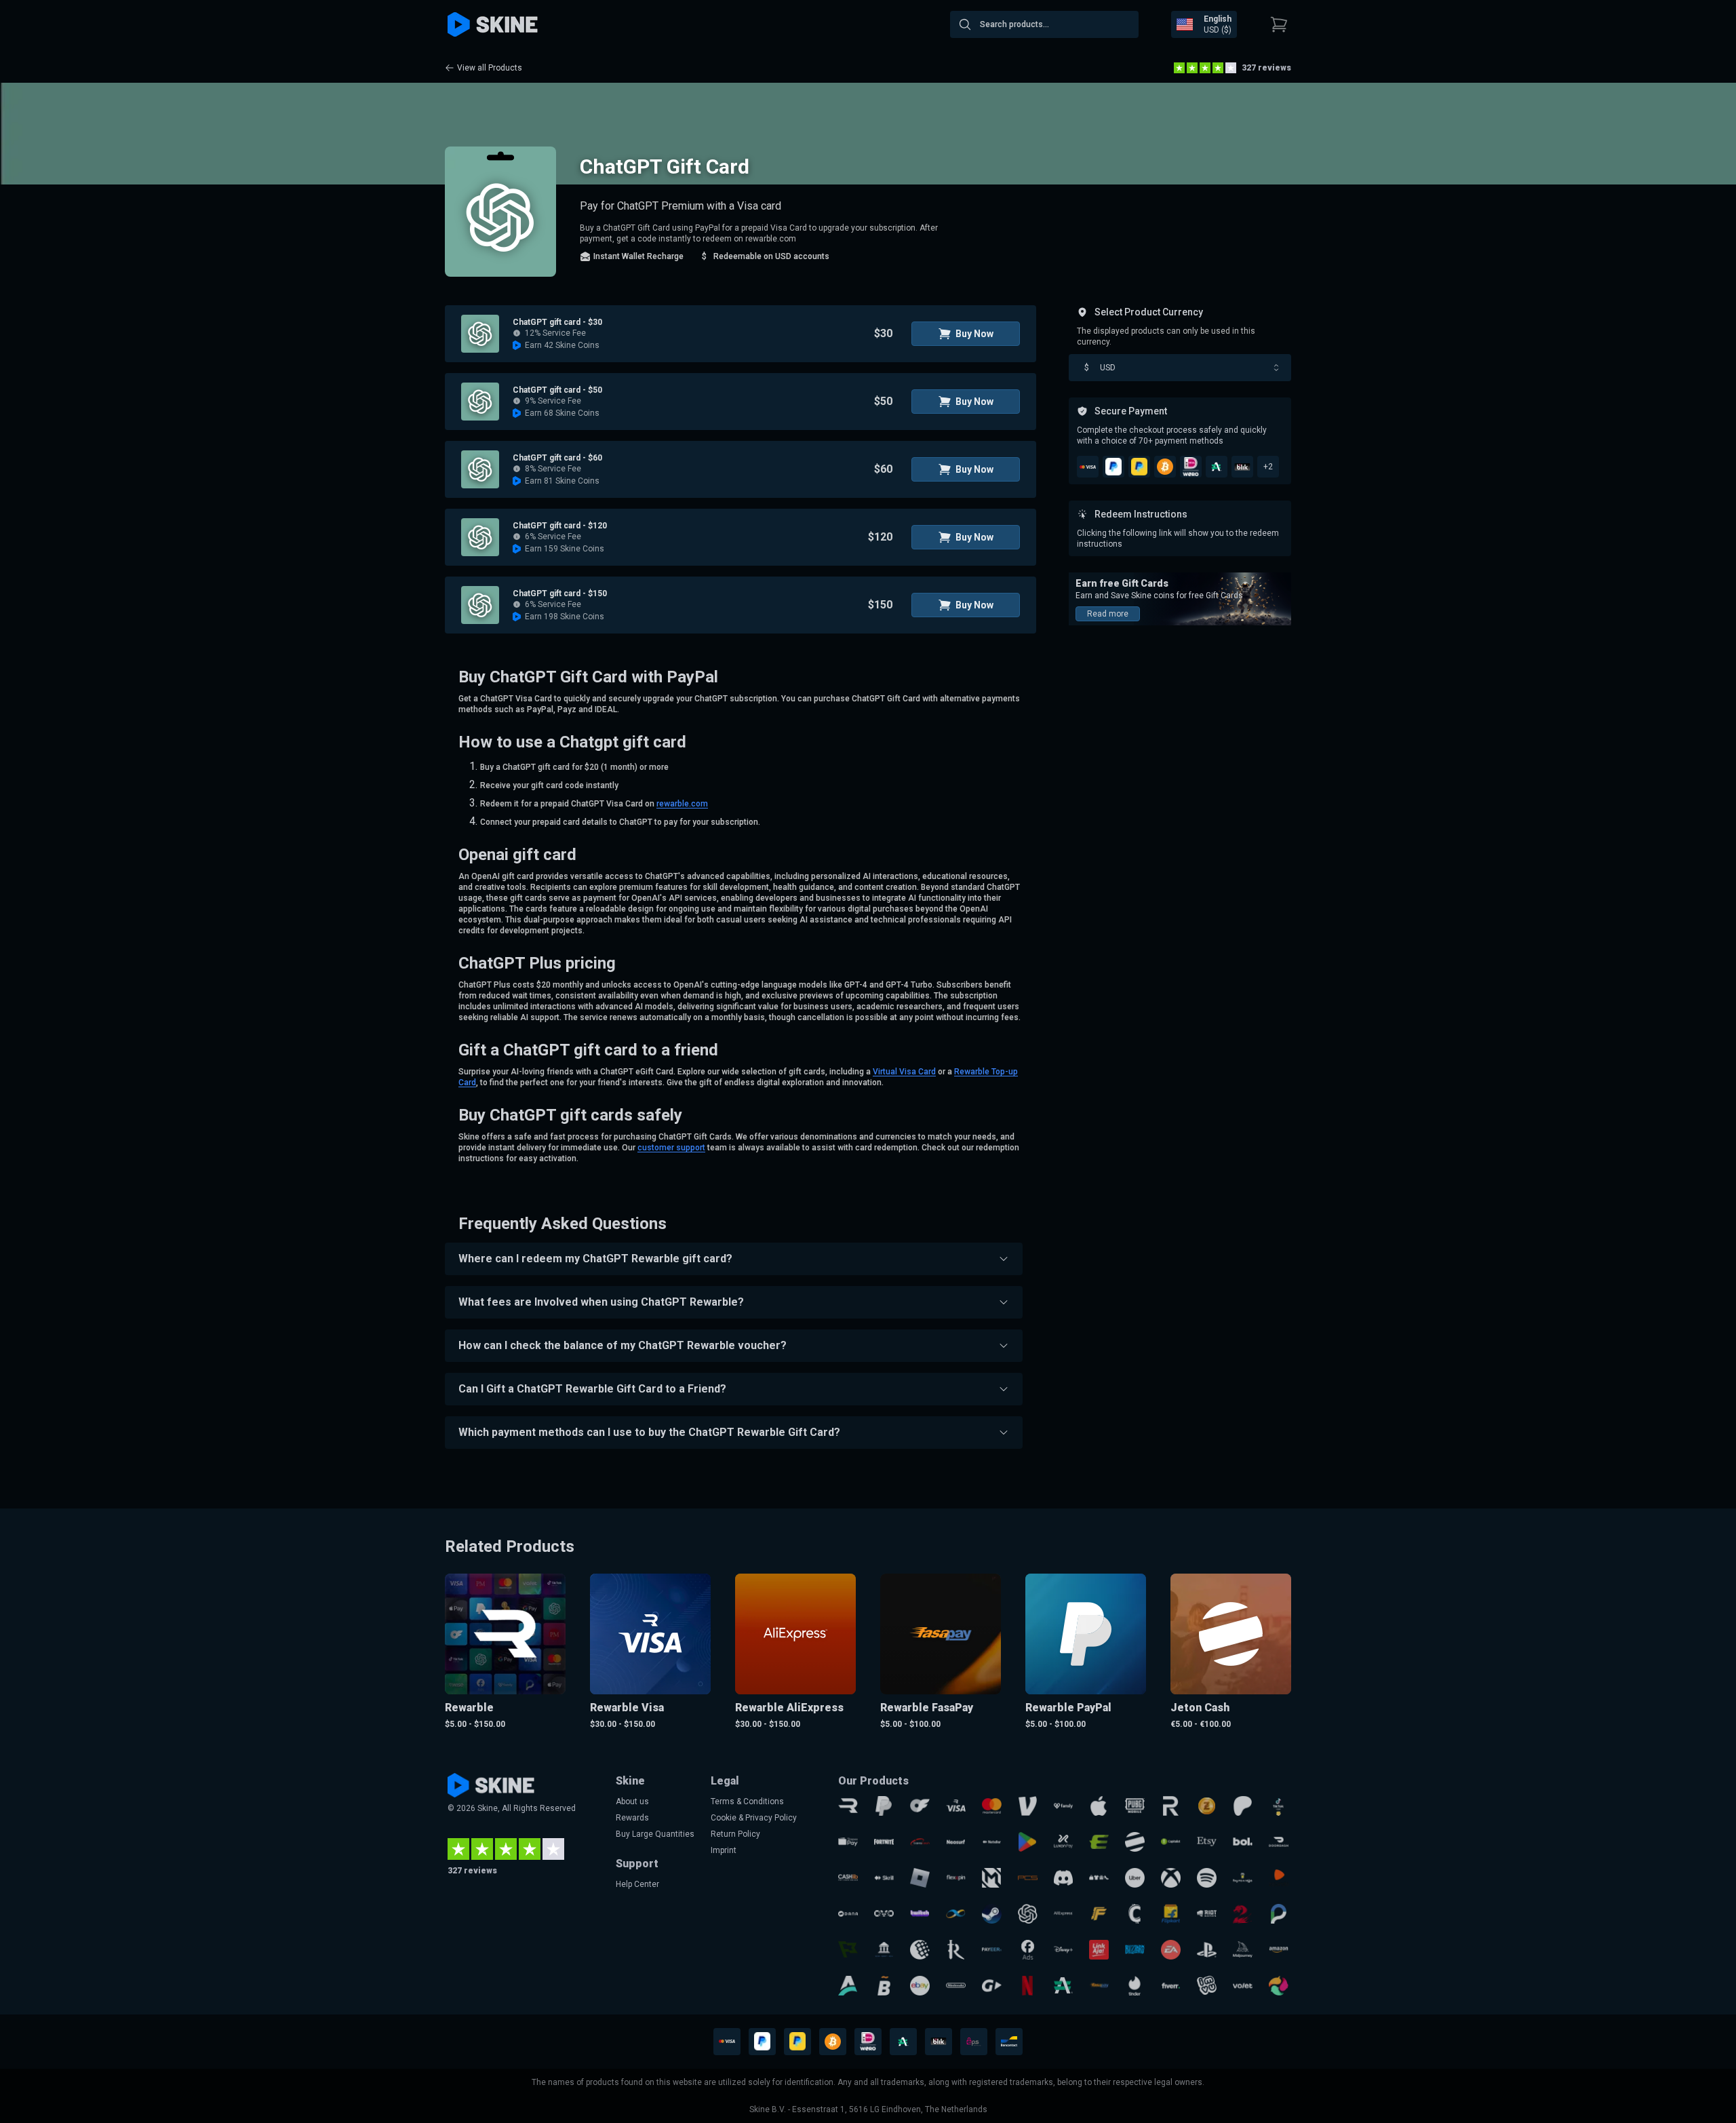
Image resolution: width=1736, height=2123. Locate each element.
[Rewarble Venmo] (1028, 1806)
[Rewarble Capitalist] (1171, 1842)
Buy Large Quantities (655, 1834)
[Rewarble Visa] (956, 1806)
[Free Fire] (1099, 1914)
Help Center (637, 1884)
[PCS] (1028, 1878)
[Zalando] (1279, 1878)
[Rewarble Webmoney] (920, 1950)
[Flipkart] (1171, 1914)
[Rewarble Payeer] (992, 1950)
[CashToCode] (1135, 1914)
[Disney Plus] (1064, 1950)
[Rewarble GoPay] (992, 1986)
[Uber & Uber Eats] (1135, 1878)
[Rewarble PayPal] (884, 1806)
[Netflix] (1028, 1986)
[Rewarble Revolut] (1171, 1806)
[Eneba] (1279, 1986)
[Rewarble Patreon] (1243, 1806)
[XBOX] (1171, 1878)
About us (632, 1801)
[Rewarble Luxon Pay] (1064, 1842)
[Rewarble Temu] (1099, 1878)
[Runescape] (956, 1950)
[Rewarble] (848, 1806)
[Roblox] (920, 1878)
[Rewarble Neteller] (992, 1842)
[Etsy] (1207, 1842)
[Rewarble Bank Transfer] (884, 1950)
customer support (671, 1148)
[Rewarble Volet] (1243, 1986)
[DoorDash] (1279, 1842)
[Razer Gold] (1207, 1806)
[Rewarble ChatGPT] (1028, 1914)
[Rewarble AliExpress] (1064, 1914)
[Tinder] (1135, 1986)
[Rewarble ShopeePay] (848, 1842)
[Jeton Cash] (1135, 1842)
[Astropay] (848, 1986)
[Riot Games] (1207, 1914)
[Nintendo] (956, 1986)
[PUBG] (1135, 1806)
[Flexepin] (956, 1878)
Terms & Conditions (747, 1801)
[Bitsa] (884, 1986)
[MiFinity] (956, 1914)
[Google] (1028, 1842)
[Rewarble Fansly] (1064, 1806)
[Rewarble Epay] (1099, 1842)
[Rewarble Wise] (848, 1950)
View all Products (490, 68)
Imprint (724, 1850)
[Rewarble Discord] (1064, 1878)
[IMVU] (1207, 1986)
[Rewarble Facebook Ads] (1028, 1950)
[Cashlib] (848, 1878)
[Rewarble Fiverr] (1171, 1986)
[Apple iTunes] (1099, 1806)
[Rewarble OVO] (884, 1914)
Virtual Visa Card (904, 1072)
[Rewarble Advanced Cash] (1064, 1986)
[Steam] (992, 1914)
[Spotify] (1207, 1878)
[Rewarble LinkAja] (1099, 1950)
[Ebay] (920, 1986)
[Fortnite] (884, 1842)
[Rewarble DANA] (848, 1914)
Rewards (632, 1818)
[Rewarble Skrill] (884, 1878)
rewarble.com (682, 804)
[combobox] (1044, 24)
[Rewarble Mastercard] (992, 1806)
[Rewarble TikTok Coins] (1279, 1806)
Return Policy (735, 1834)
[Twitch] (920, 1914)
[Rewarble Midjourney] (1243, 1950)
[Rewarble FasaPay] (1099, 1986)
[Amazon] (1279, 1950)
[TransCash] (920, 1842)
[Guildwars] (1243, 1914)
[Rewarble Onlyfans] (920, 1806)
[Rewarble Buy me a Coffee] (1243, 1878)
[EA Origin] (1171, 1950)
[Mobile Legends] (992, 1878)
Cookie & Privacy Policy (754, 1818)
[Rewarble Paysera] (1279, 1914)
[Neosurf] (956, 1842)
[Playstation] (1207, 1950)
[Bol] (1243, 1842)
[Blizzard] (1135, 1950)
